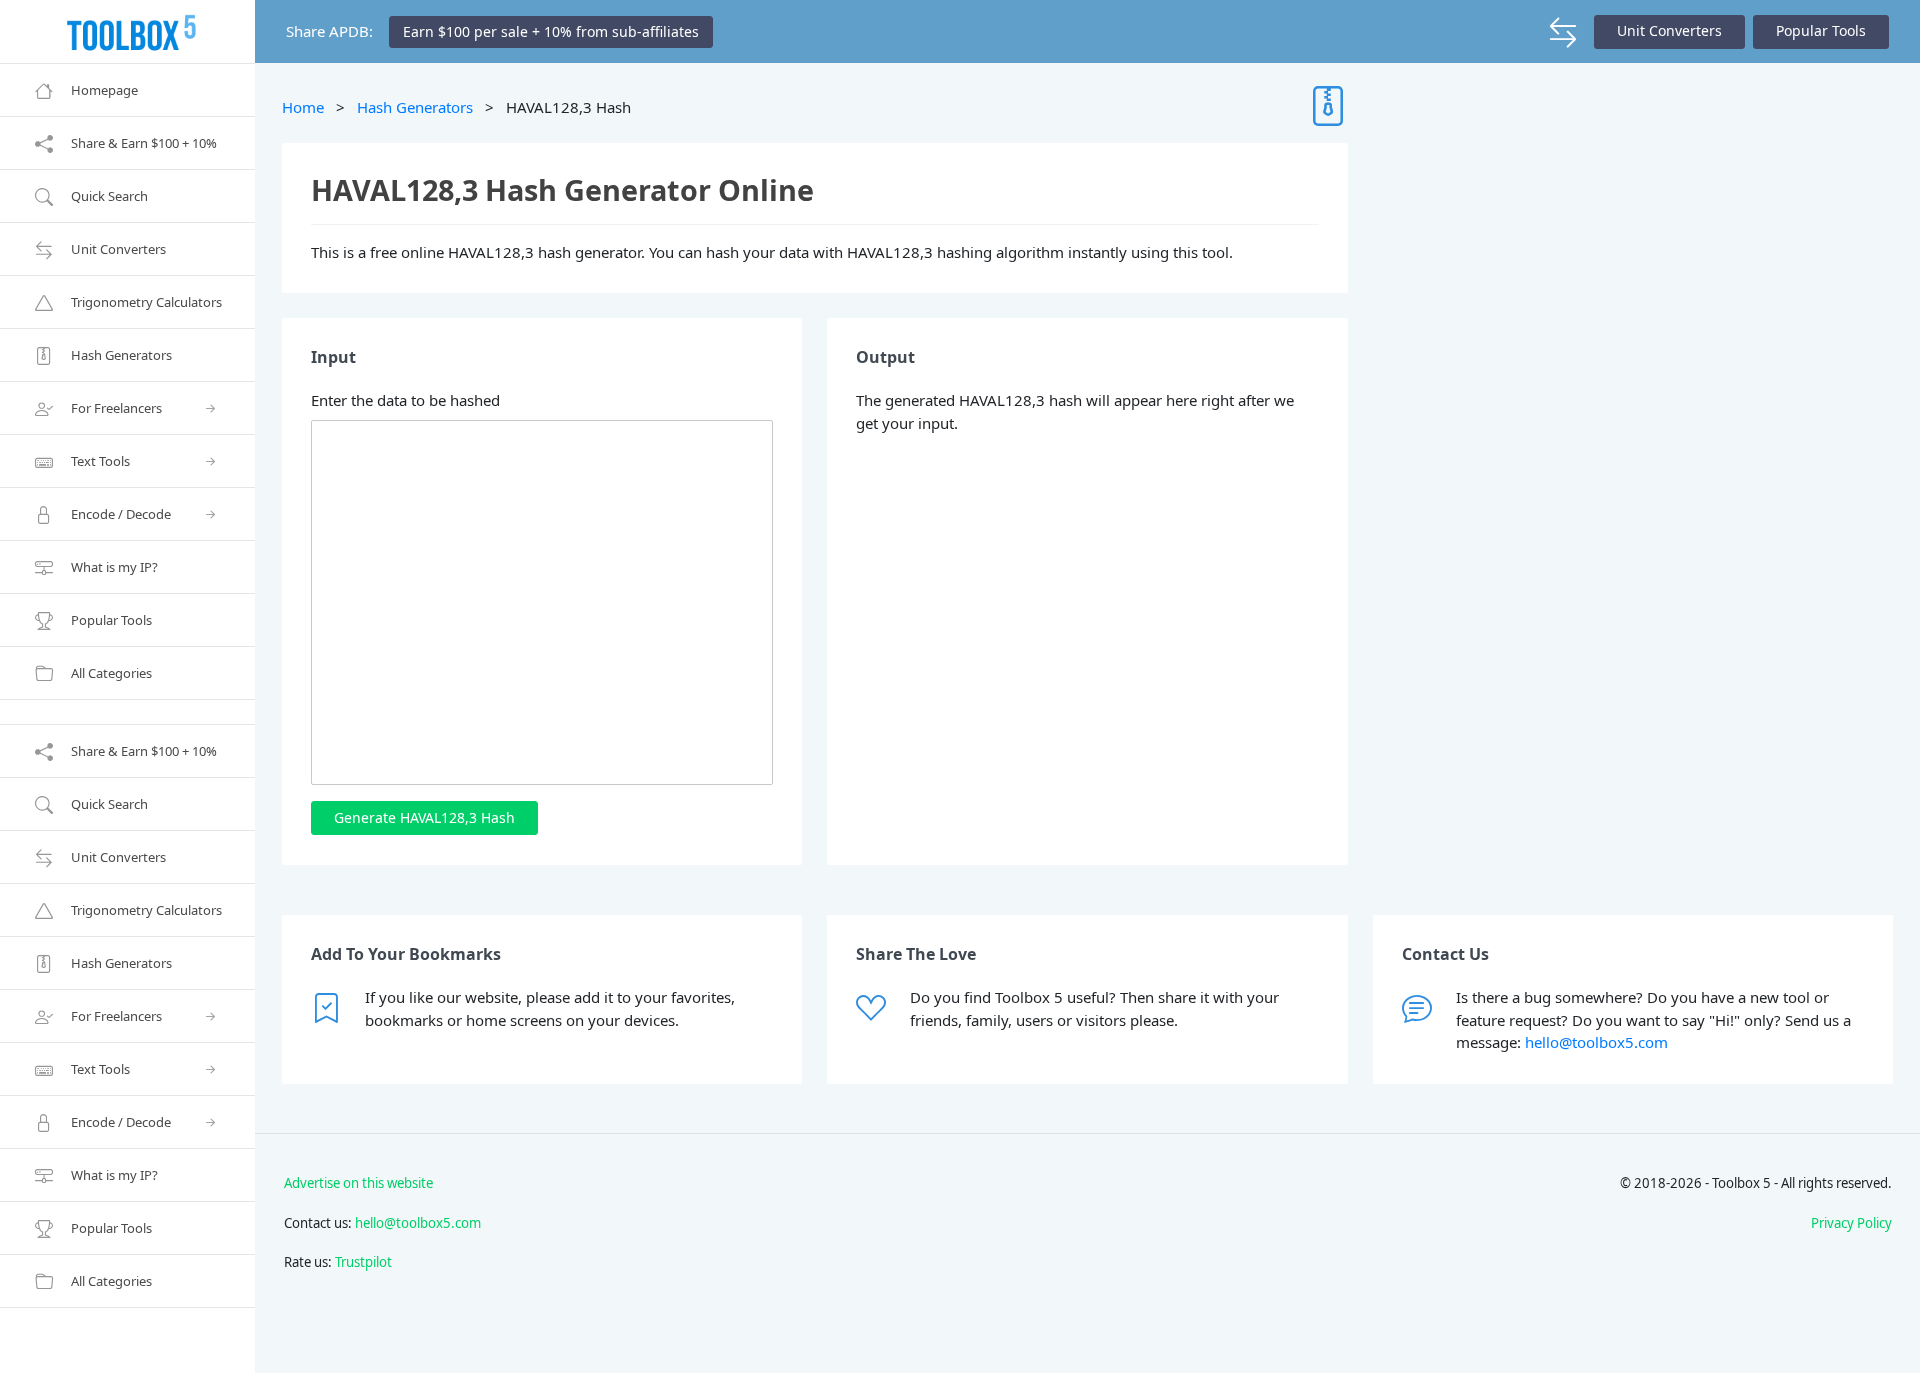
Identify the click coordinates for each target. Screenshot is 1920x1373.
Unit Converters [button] (1669, 30)
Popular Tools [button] (1821, 30)
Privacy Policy (1851, 1223)
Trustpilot (363, 1262)
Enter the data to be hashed (405, 400)
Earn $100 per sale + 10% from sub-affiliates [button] (551, 31)
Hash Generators (415, 107)
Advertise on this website (358, 1183)
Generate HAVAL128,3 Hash (424, 817)
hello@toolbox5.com (1596, 1042)
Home (303, 107)
